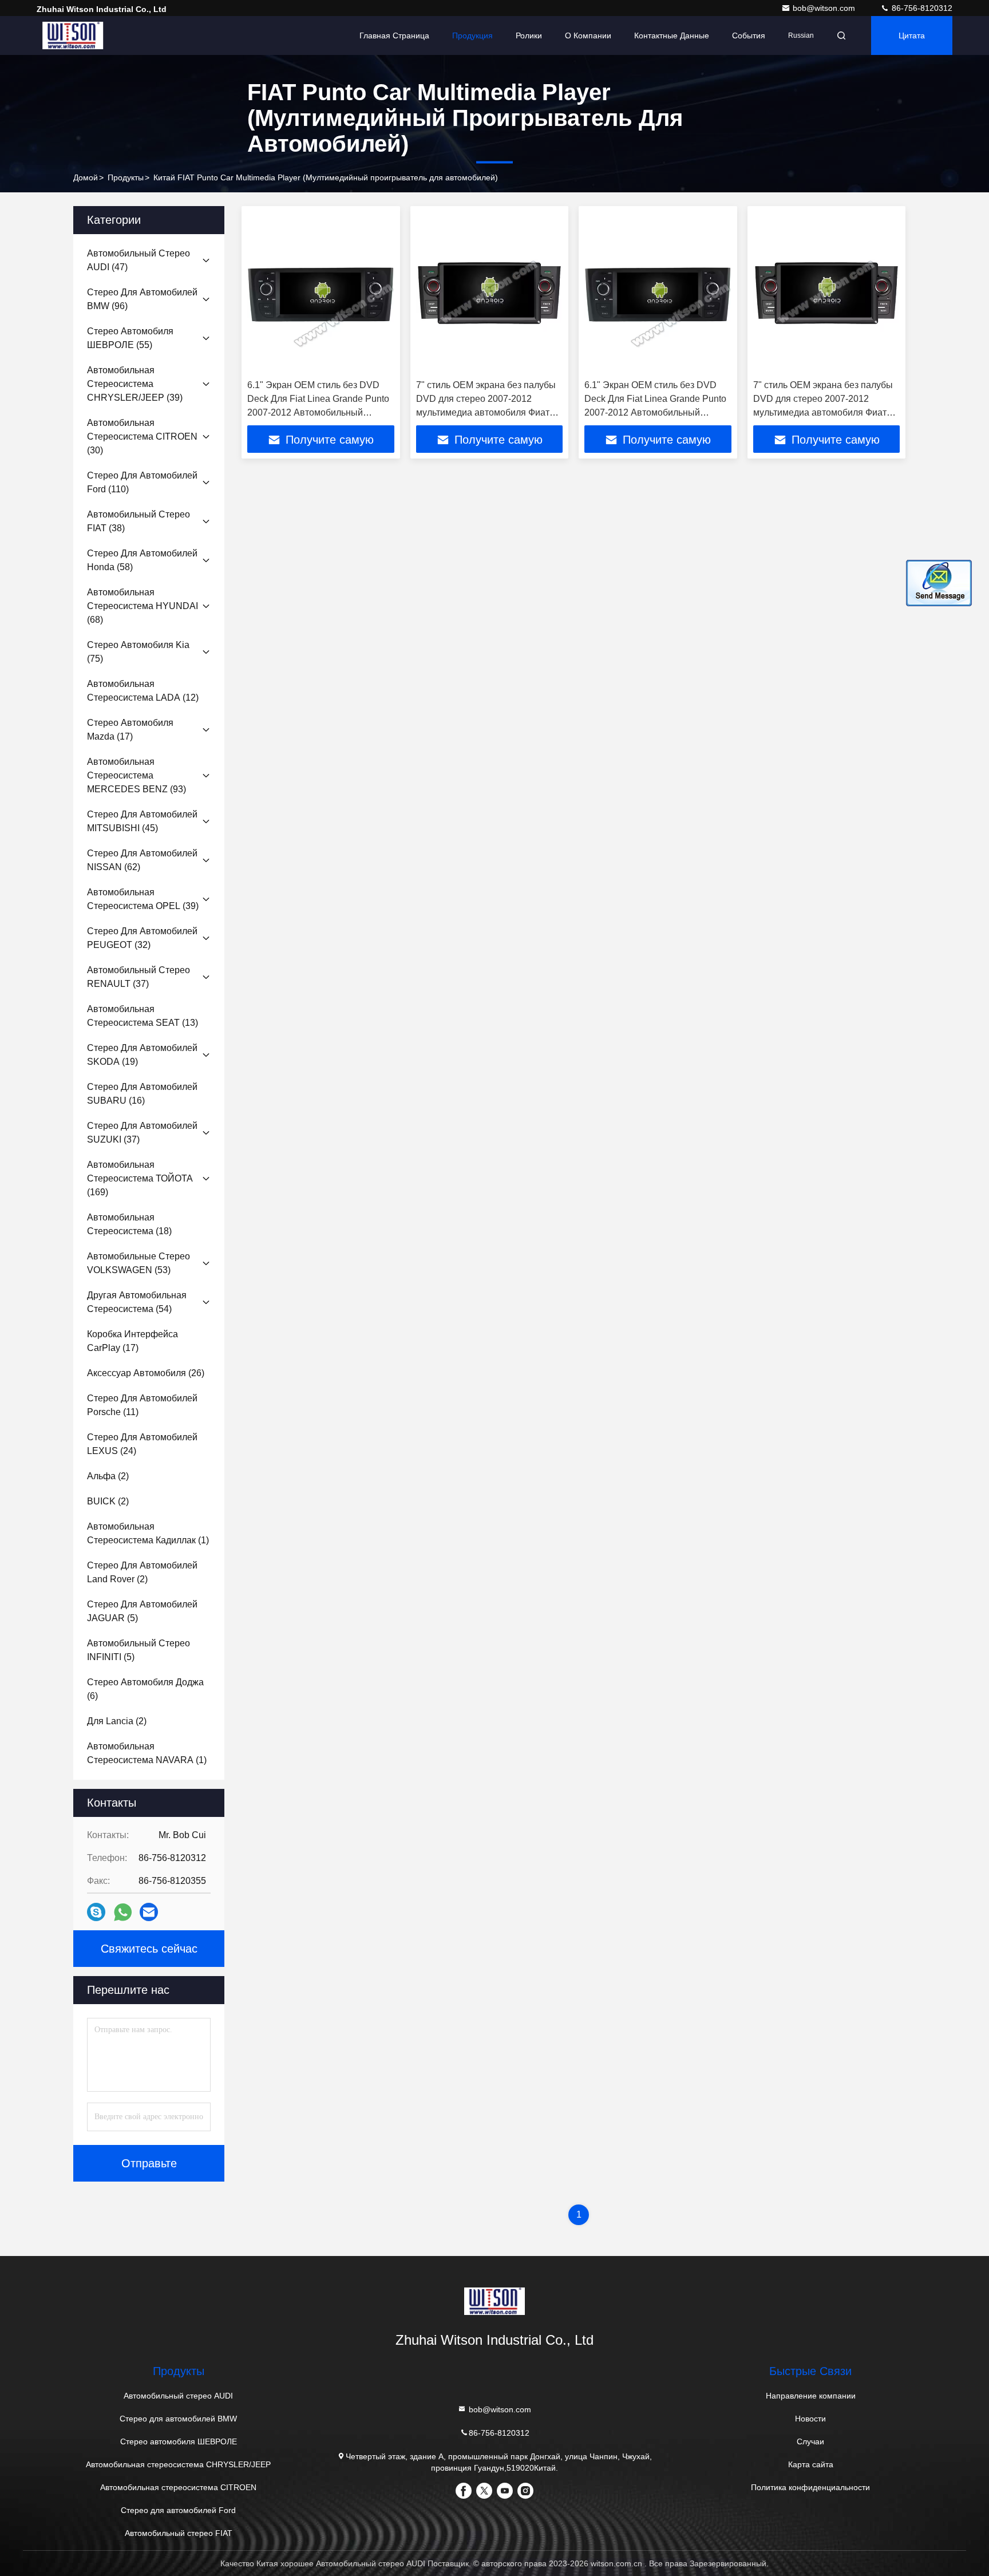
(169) (140, 1178)
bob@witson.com (825, 8)
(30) (142, 436)
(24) (142, 1444)
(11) (142, 1405)
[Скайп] (96, 1912)
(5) (142, 1611)
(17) (130, 730)
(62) (142, 860)
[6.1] (321, 293)
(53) (139, 1263)
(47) (139, 260)
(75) (138, 652)
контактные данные (672, 35)
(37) (139, 977)
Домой (86, 177)
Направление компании (811, 2396)
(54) (137, 1302)
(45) (142, 821)
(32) (142, 938)
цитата (912, 35)
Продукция (472, 35)
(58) (142, 560)
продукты (126, 177)
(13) (143, 1016)
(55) (130, 338)
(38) (139, 521)
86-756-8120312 (921, 8)
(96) (142, 299)
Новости (810, 2419)
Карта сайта (811, 2464)
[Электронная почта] (149, 1912)
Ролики (529, 35)
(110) (142, 482)
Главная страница (394, 35)
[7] (490, 293)
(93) (137, 775)
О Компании (588, 35)
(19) (142, 1055)
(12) (143, 691)
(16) (142, 1094)
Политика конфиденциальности (810, 2487)
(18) (129, 1224)
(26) (146, 1373)
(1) (148, 1533)
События (749, 35)
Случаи (810, 2441)
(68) (143, 606)
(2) (108, 1476)
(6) (145, 1689)
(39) (135, 384)
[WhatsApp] (123, 1912)
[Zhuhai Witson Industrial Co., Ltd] (73, 35)
